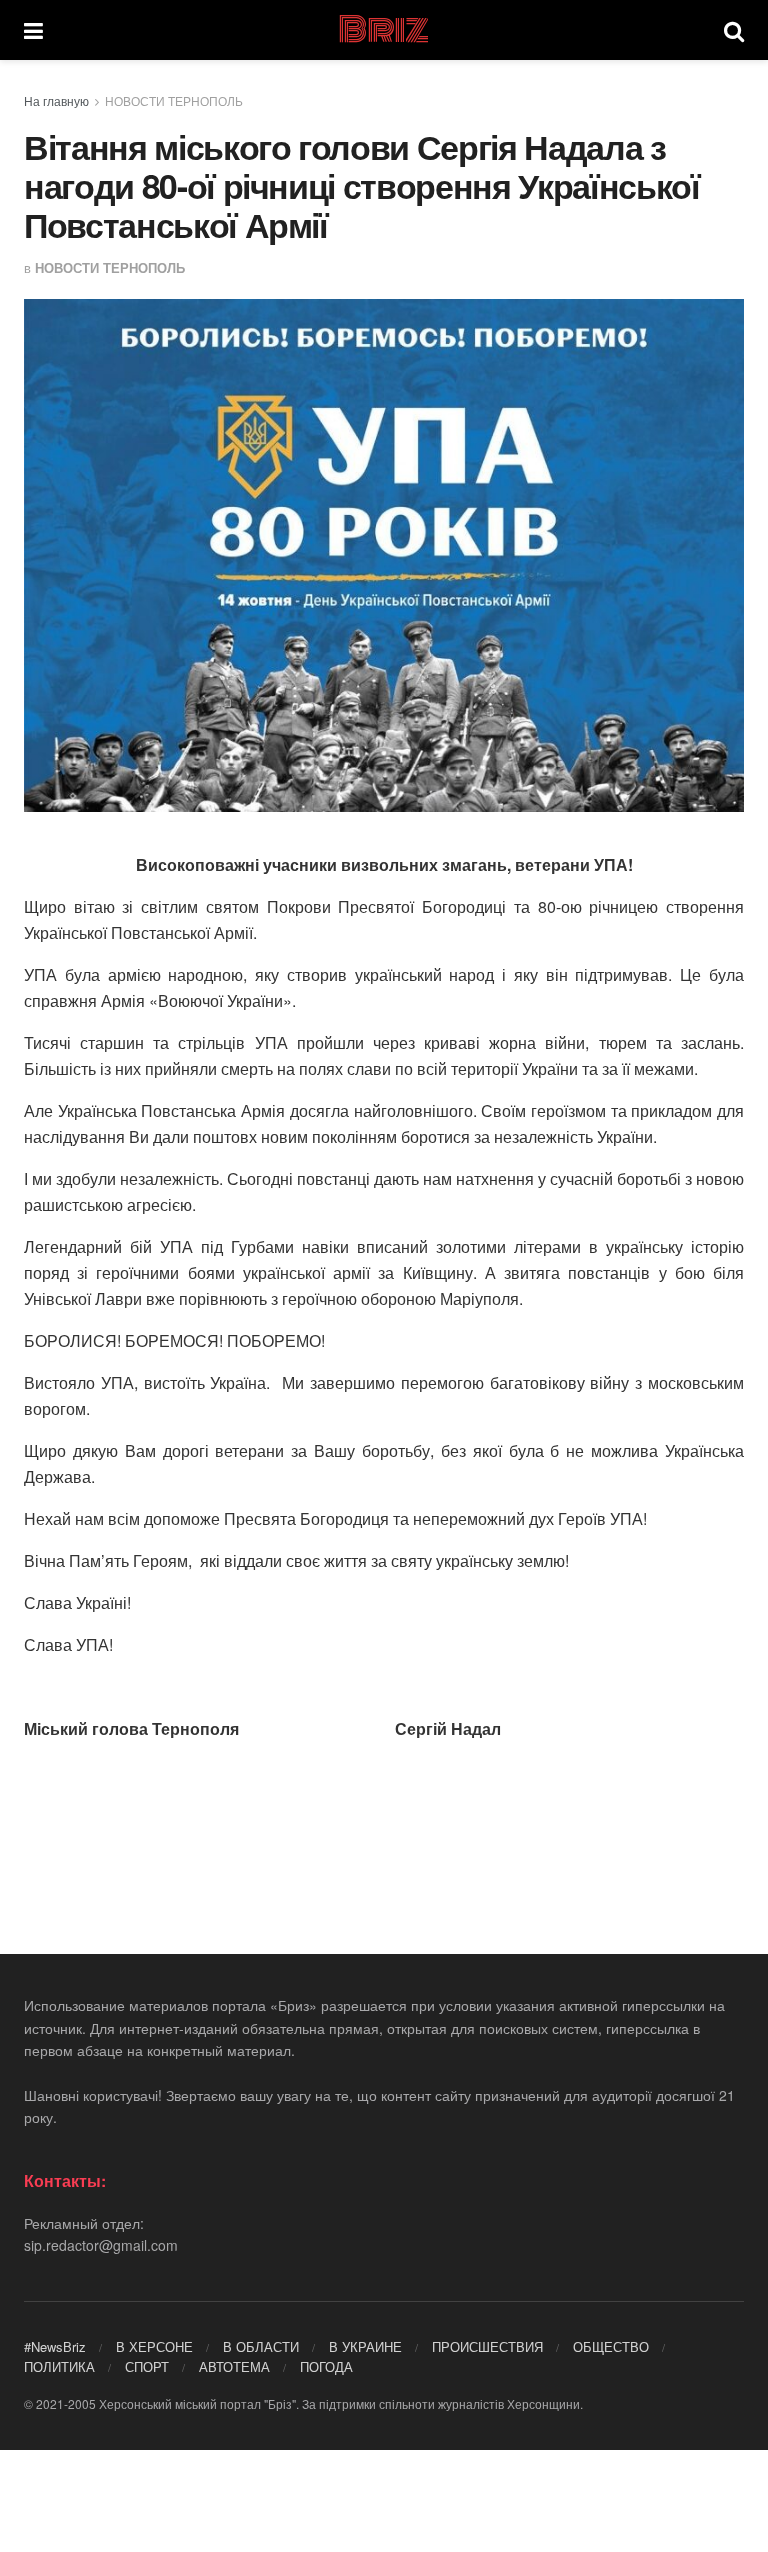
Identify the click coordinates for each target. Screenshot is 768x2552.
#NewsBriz (55, 2346)
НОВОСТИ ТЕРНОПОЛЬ (174, 100)
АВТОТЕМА (234, 2366)
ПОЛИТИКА (59, 2366)
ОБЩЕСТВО (611, 2346)
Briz (383, 30)
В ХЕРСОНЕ (154, 2346)
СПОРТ (147, 2366)
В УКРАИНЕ (365, 2346)
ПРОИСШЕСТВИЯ (487, 2346)
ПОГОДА (326, 2366)
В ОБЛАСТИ (261, 2346)
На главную (56, 100)
